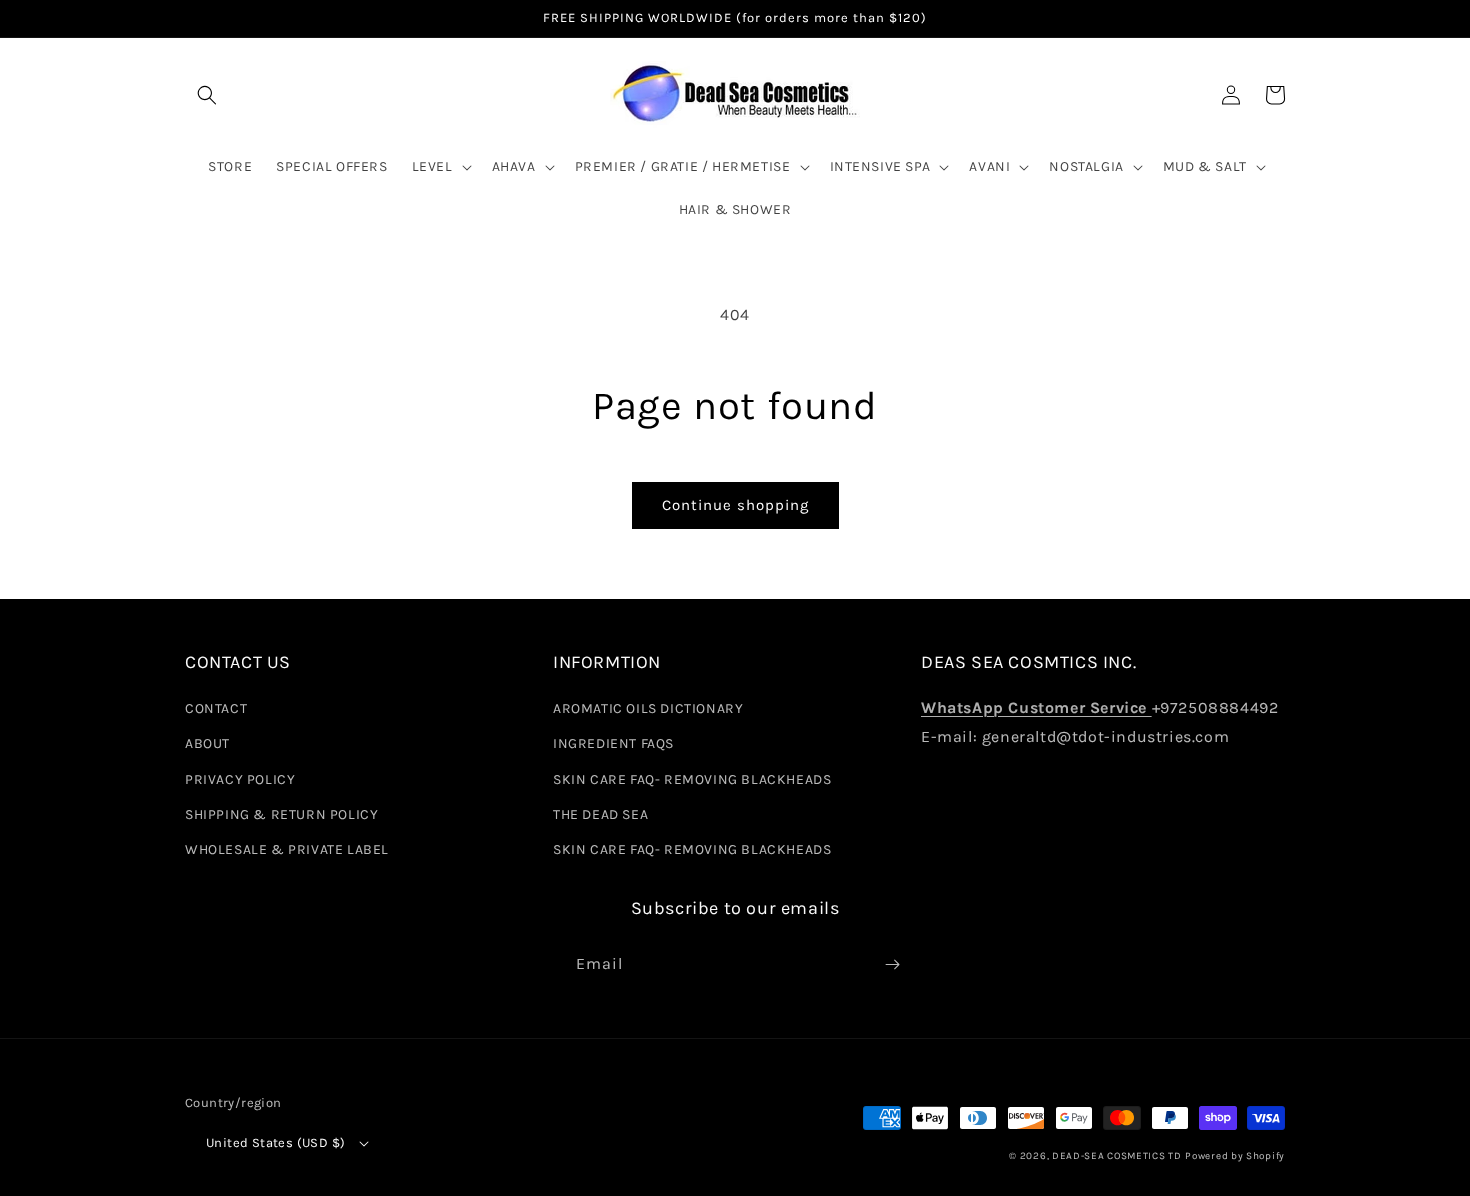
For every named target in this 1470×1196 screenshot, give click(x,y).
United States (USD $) (275, 1142)
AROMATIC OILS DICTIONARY (648, 708)
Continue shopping (735, 505)
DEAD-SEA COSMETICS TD (1117, 1156)
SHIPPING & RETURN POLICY (281, 814)
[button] (207, 95)
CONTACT (216, 708)
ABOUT (207, 743)
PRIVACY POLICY (240, 779)
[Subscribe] (892, 964)
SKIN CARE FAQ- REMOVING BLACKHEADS (692, 779)
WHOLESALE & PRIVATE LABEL (287, 849)
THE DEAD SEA (600, 814)
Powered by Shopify (1235, 1156)
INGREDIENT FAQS (613, 743)
